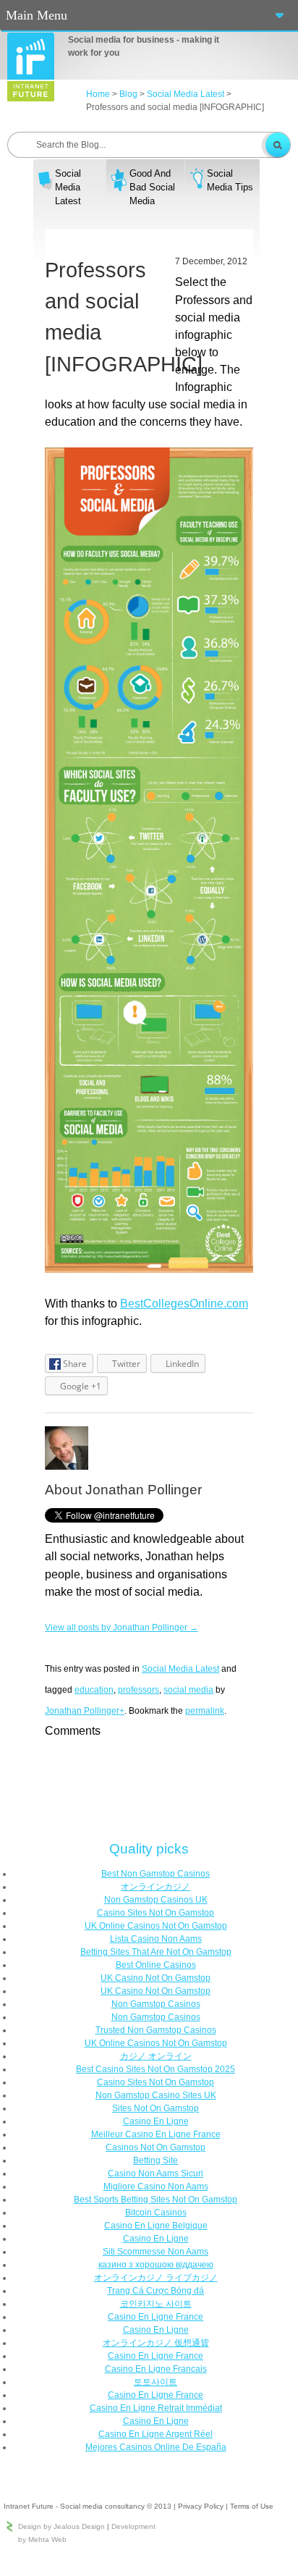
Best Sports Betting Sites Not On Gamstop (156, 2200)
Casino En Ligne (156, 2121)
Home (98, 94)
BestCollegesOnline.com (184, 1303)
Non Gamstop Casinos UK (156, 1900)
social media (188, 1690)
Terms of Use (252, 2506)
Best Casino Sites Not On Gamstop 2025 (156, 2069)
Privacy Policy (201, 2506)
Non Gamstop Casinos (156, 2004)
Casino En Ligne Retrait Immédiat (156, 2408)
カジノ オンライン (156, 2056)
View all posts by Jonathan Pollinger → (122, 1628)
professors (139, 1690)
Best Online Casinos (156, 1965)
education (94, 1690)
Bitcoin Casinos (156, 2213)
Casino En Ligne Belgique (156, 2226)
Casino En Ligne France (156, 2317)
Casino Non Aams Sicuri (156, 2173)
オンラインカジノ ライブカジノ (156, 2278)
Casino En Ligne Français (156, 2369)
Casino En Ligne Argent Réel (156, 2434)
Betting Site (156, 2160)
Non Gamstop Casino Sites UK (156, 2095)
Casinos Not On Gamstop (156, 2147)
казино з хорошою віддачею (156, 2265)
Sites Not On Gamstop (156, 2108)
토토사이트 (156, 2382)
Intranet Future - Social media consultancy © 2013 (88, 2506)
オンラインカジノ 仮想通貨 (156, 2343)
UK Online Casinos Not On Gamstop (156, 1926)
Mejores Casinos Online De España (156, 2447)
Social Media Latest (186, 94)
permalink (205, 1711)
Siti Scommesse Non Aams (156, 2252)
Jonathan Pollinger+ (85, 1711)
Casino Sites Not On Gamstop (156, 1913)
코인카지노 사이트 (156, 2304)
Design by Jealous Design (61, 2526)
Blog (128, 94)
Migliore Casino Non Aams (156, 2186)
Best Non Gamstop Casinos (156, 1874)
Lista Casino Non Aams (156, 1939)
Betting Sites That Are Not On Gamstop (156, 1952)
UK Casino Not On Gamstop (156, 1978)
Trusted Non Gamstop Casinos (156, 2030)
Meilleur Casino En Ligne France (156, 2134)
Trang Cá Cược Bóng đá (156, 2291)
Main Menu (37, 15)
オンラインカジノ (156, 1887)
